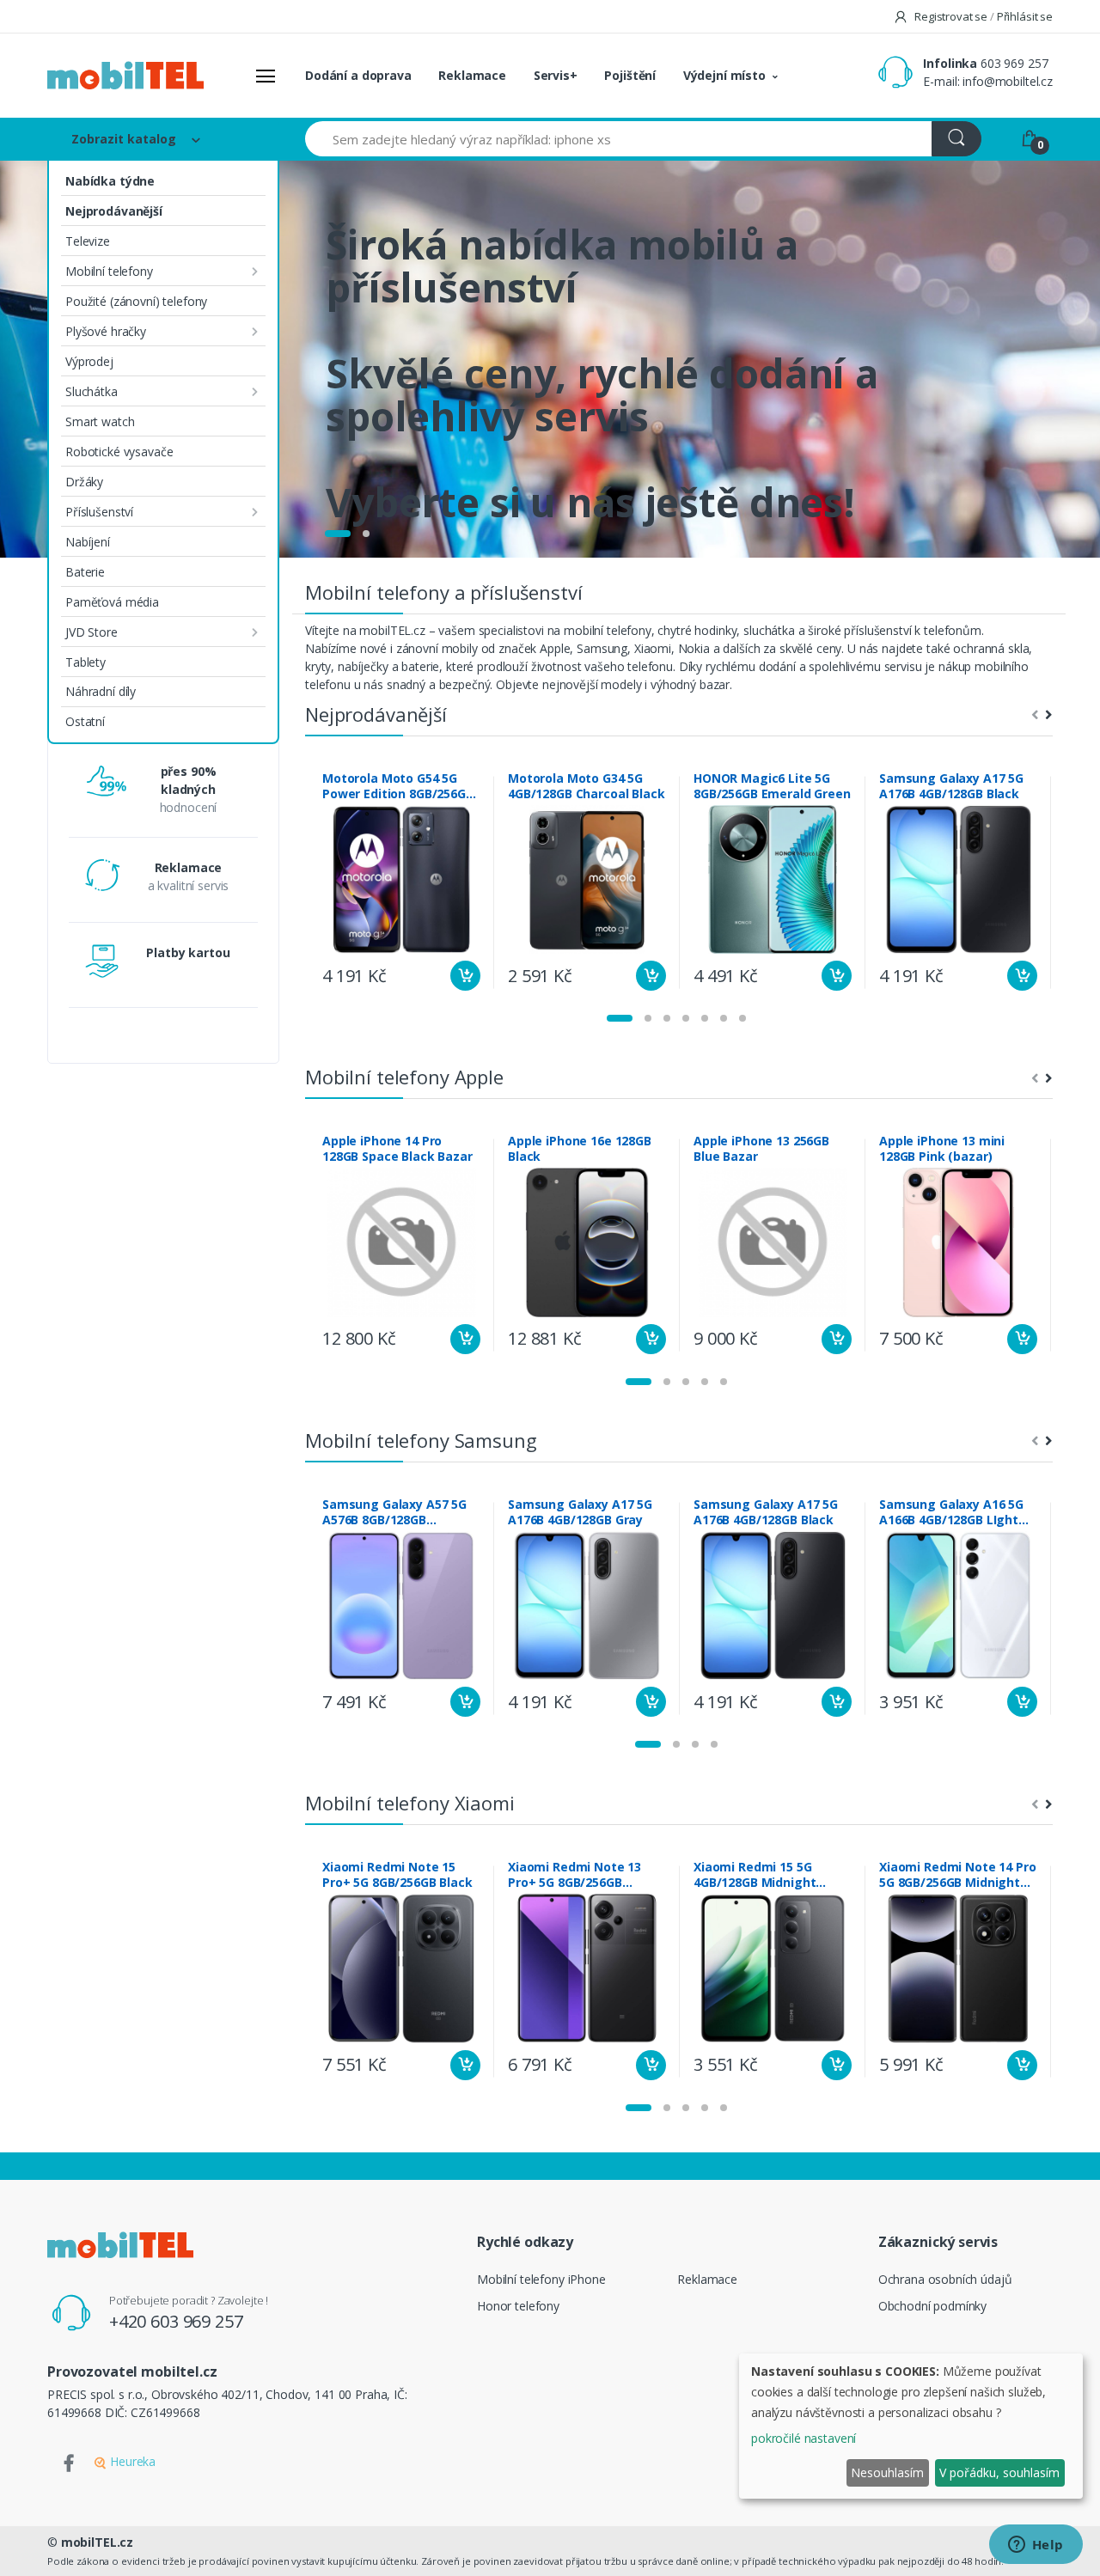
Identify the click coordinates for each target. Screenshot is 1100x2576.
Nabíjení (88, 542)
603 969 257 (1014, 63)
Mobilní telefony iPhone (541, 2279)
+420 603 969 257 (176, 2321)
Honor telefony (518, 2306)
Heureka (131, 2461)
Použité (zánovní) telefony (136, 301)
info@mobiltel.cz (1008, 81)
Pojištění (630, 75)
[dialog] (911, 2426)
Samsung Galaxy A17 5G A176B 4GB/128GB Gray (580, 1512)
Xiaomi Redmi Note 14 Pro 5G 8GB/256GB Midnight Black (958, 1875)
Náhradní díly (101, 691)
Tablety (86, 662)
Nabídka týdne (110, 181)
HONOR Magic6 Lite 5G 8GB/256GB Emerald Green (772, 786)
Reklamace (472, 75)
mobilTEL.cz (97, 2542)
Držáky (84, 482)
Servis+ (556, 75)
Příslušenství (99, 512)
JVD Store (92, 632)
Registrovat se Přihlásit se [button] (982, 16)
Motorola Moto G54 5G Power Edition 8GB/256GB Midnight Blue (398, 786)
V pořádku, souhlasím (999, 2472)
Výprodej (89, 361)
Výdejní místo (724, 75)
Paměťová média (112, 602)
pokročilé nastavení (804, 2438)
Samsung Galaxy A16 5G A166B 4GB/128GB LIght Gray (951, 1512)
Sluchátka (92, 391)
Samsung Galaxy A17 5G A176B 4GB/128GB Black (951, 786)
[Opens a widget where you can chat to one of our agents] (1036, 2546)
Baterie (85, 572)
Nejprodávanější (114, 211)
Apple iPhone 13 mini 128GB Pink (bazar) (942, 1149)
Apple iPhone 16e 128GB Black (580, 1149)
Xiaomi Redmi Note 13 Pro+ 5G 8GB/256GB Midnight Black (574, 1875)
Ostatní (85, 721)
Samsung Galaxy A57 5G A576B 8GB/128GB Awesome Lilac (394, 1512)
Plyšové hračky (106, 331)
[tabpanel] (550, 359)
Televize (88, 241)
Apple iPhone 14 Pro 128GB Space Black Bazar (397, 1149)
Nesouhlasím (887, 2472)
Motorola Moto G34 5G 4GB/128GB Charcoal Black (587, 786)
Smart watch (100, 421)
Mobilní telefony (109, 271)
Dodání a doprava (358, 75)
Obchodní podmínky (933, 2306)
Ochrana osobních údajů (945, 2279)
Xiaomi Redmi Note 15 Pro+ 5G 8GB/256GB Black (397, 1875)
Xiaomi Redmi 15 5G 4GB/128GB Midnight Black (755, 1875)
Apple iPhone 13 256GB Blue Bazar (761, 1149)
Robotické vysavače (119, 452)
